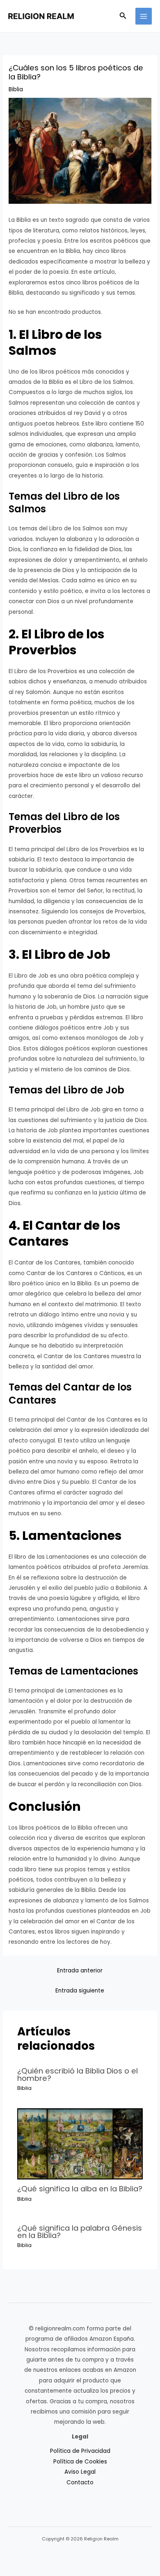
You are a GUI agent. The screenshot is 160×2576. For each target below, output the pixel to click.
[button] (123, 16)
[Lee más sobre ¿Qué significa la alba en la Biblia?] (80, 2144)
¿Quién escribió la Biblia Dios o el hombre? (78, 2075)
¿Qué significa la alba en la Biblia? (80, 2189)
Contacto (80, 2482)
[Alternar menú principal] (144, 16)
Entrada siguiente (80, 1991)
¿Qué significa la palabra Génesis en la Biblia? (80, 2232)
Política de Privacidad (80, 2451)
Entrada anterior (80, 1971)
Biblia (16, 89)
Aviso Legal (80, 2472)
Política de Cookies (80, 2462)
